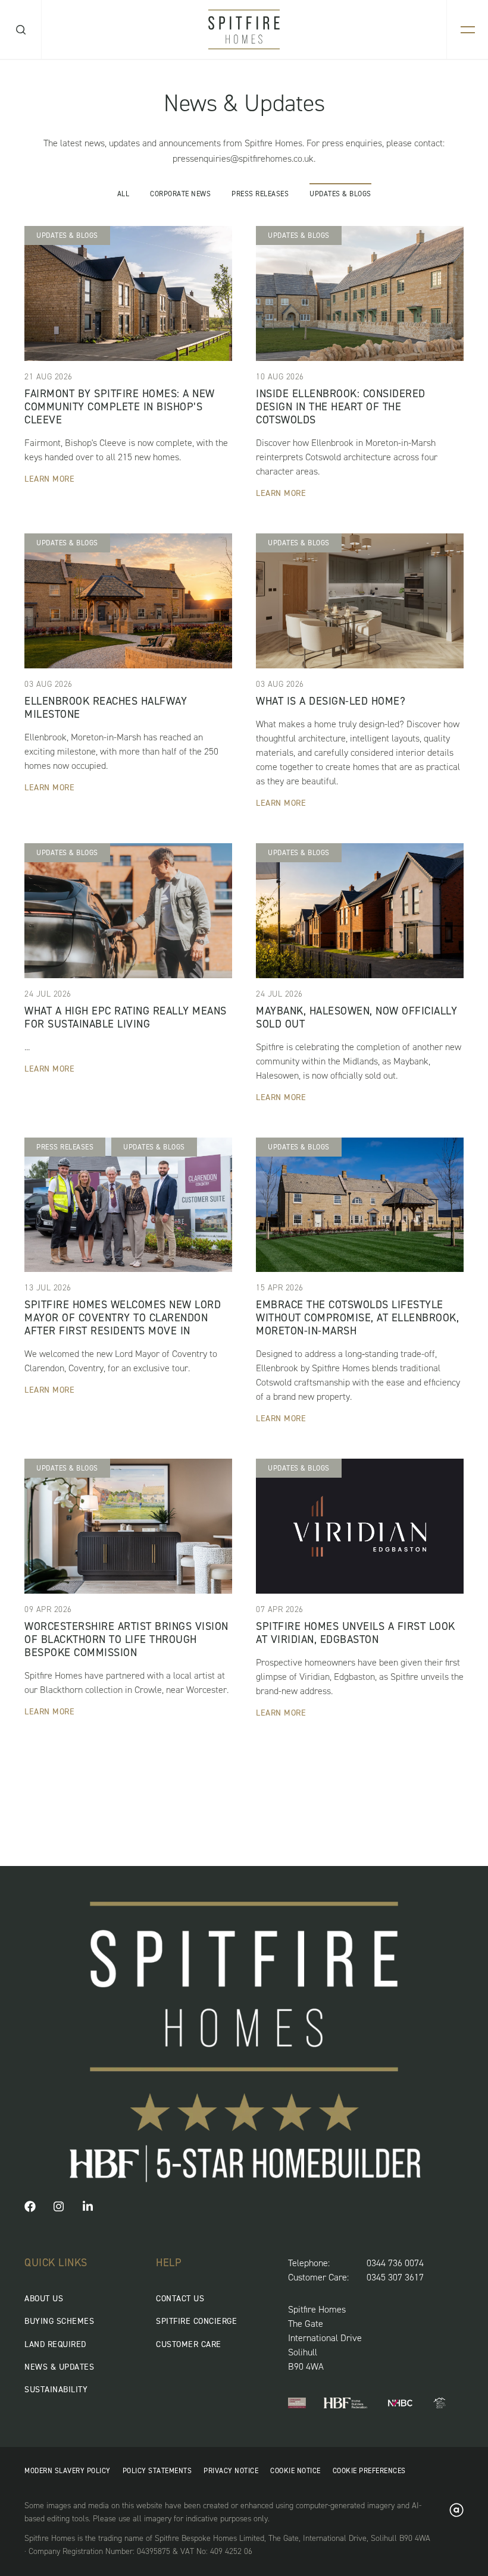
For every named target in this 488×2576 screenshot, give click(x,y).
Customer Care (189, 2344)
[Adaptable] (456, 2514)
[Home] (244, 29)
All (123, 193)
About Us (44, 2299)
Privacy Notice (231, 2471)
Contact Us (180, 2299)
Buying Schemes (59, 2321)
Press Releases (260, 193)
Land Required (55, 2344)
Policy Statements (157, 2471)
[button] (30, 2209)
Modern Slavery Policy (68, 2471)
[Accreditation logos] (297, 2404)
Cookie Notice (295, 2471)
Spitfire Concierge (196, 2321)
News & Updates (59, 2367)
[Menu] (467, 29)
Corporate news (180, 193)
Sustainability (56, 2390)
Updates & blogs (340, 193)
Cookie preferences (369, 2471)
